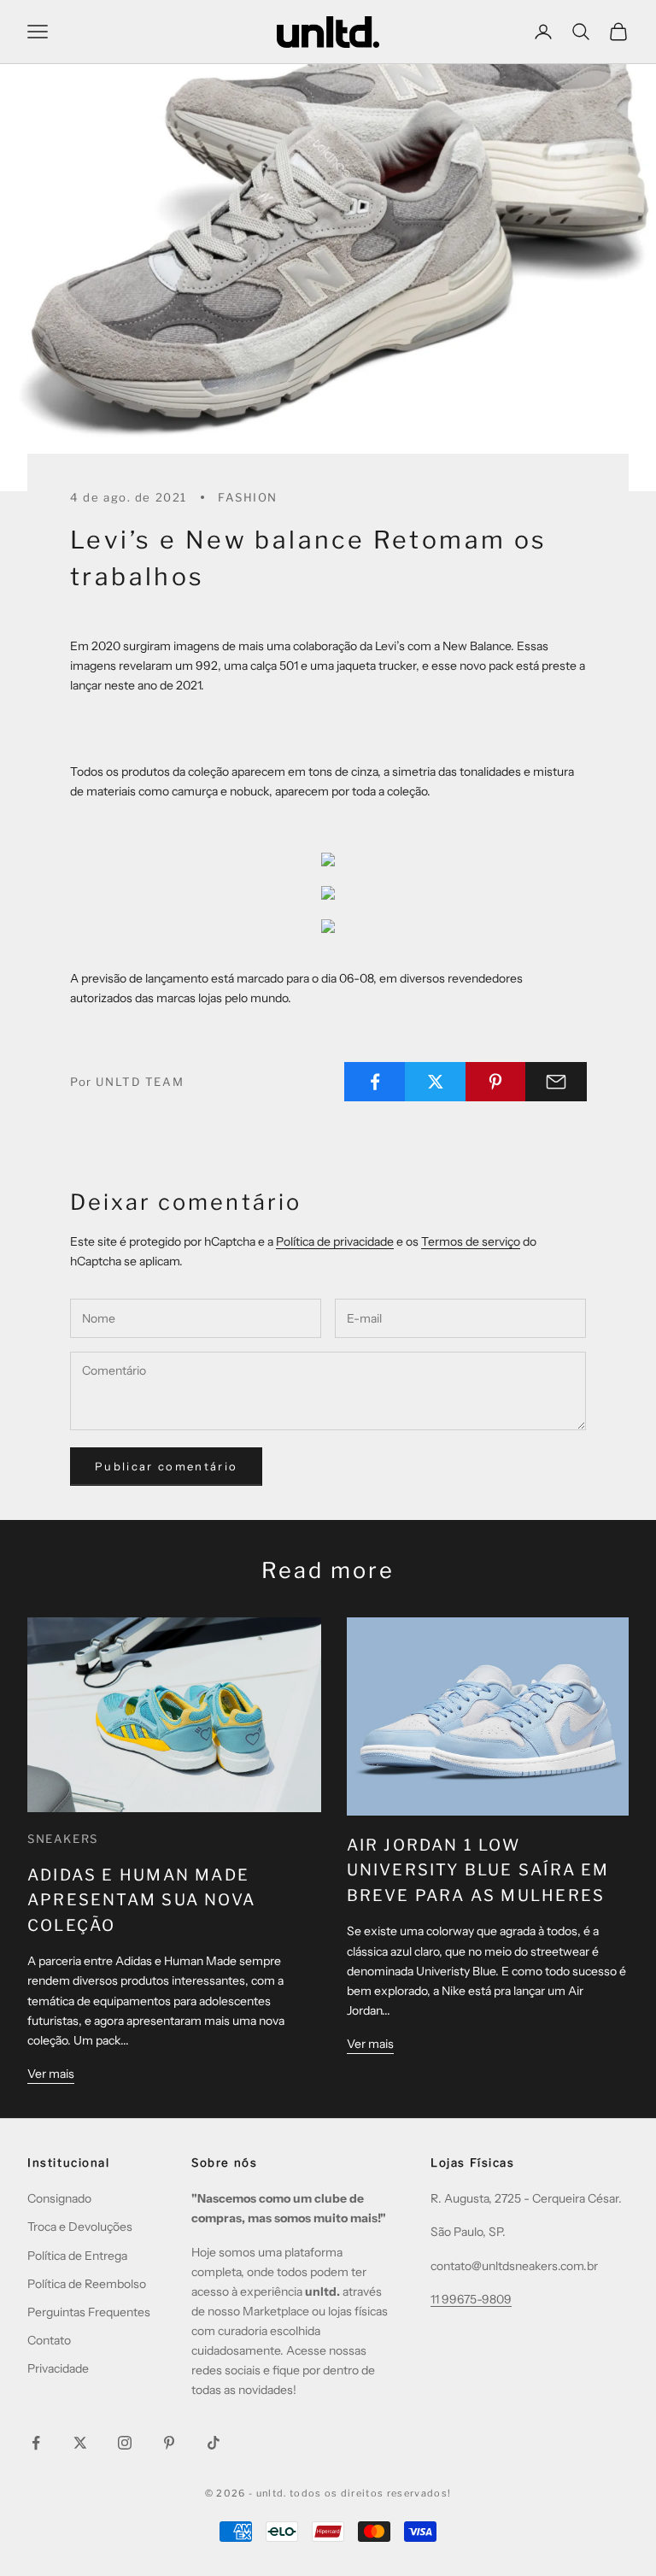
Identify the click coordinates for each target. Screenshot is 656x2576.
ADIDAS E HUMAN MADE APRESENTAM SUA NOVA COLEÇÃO (141, 1900)
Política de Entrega (77, 2256)
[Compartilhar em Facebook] (375, 1082)
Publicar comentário (166, 1466)
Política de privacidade (335, 1241)
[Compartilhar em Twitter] (436, 1082)
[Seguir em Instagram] (125, 2443)
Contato (49, 2340)
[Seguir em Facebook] (36, 2443)
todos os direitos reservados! (370, 2493)
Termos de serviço (471, 1241)
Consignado (59, 2198)
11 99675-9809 (471, 2299)
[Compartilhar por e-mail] (556, 1082)
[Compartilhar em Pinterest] (496, 1082)
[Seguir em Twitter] (80, 2443)
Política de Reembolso (87, 2284)
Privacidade (58, 2368)
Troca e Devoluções (80, 2227)
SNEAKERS (63, 1839)
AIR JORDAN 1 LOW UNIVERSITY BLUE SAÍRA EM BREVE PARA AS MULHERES (478, 1870)
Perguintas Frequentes (89, 2312)
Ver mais (51, 2074)
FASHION (248, 497)
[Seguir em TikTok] (214, 2443)
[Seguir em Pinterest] (169, 2443)
